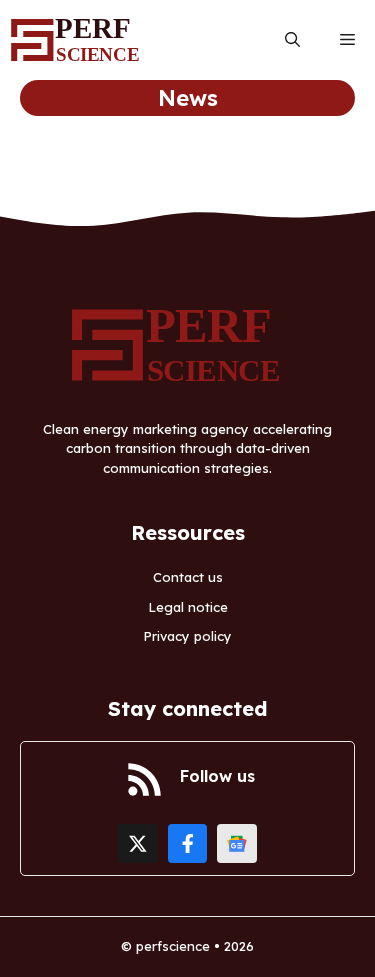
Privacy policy (187, 636)
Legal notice (188, 607)
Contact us (188, 577)
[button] (292, 40)
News (188, 98)
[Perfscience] (80, 40)
